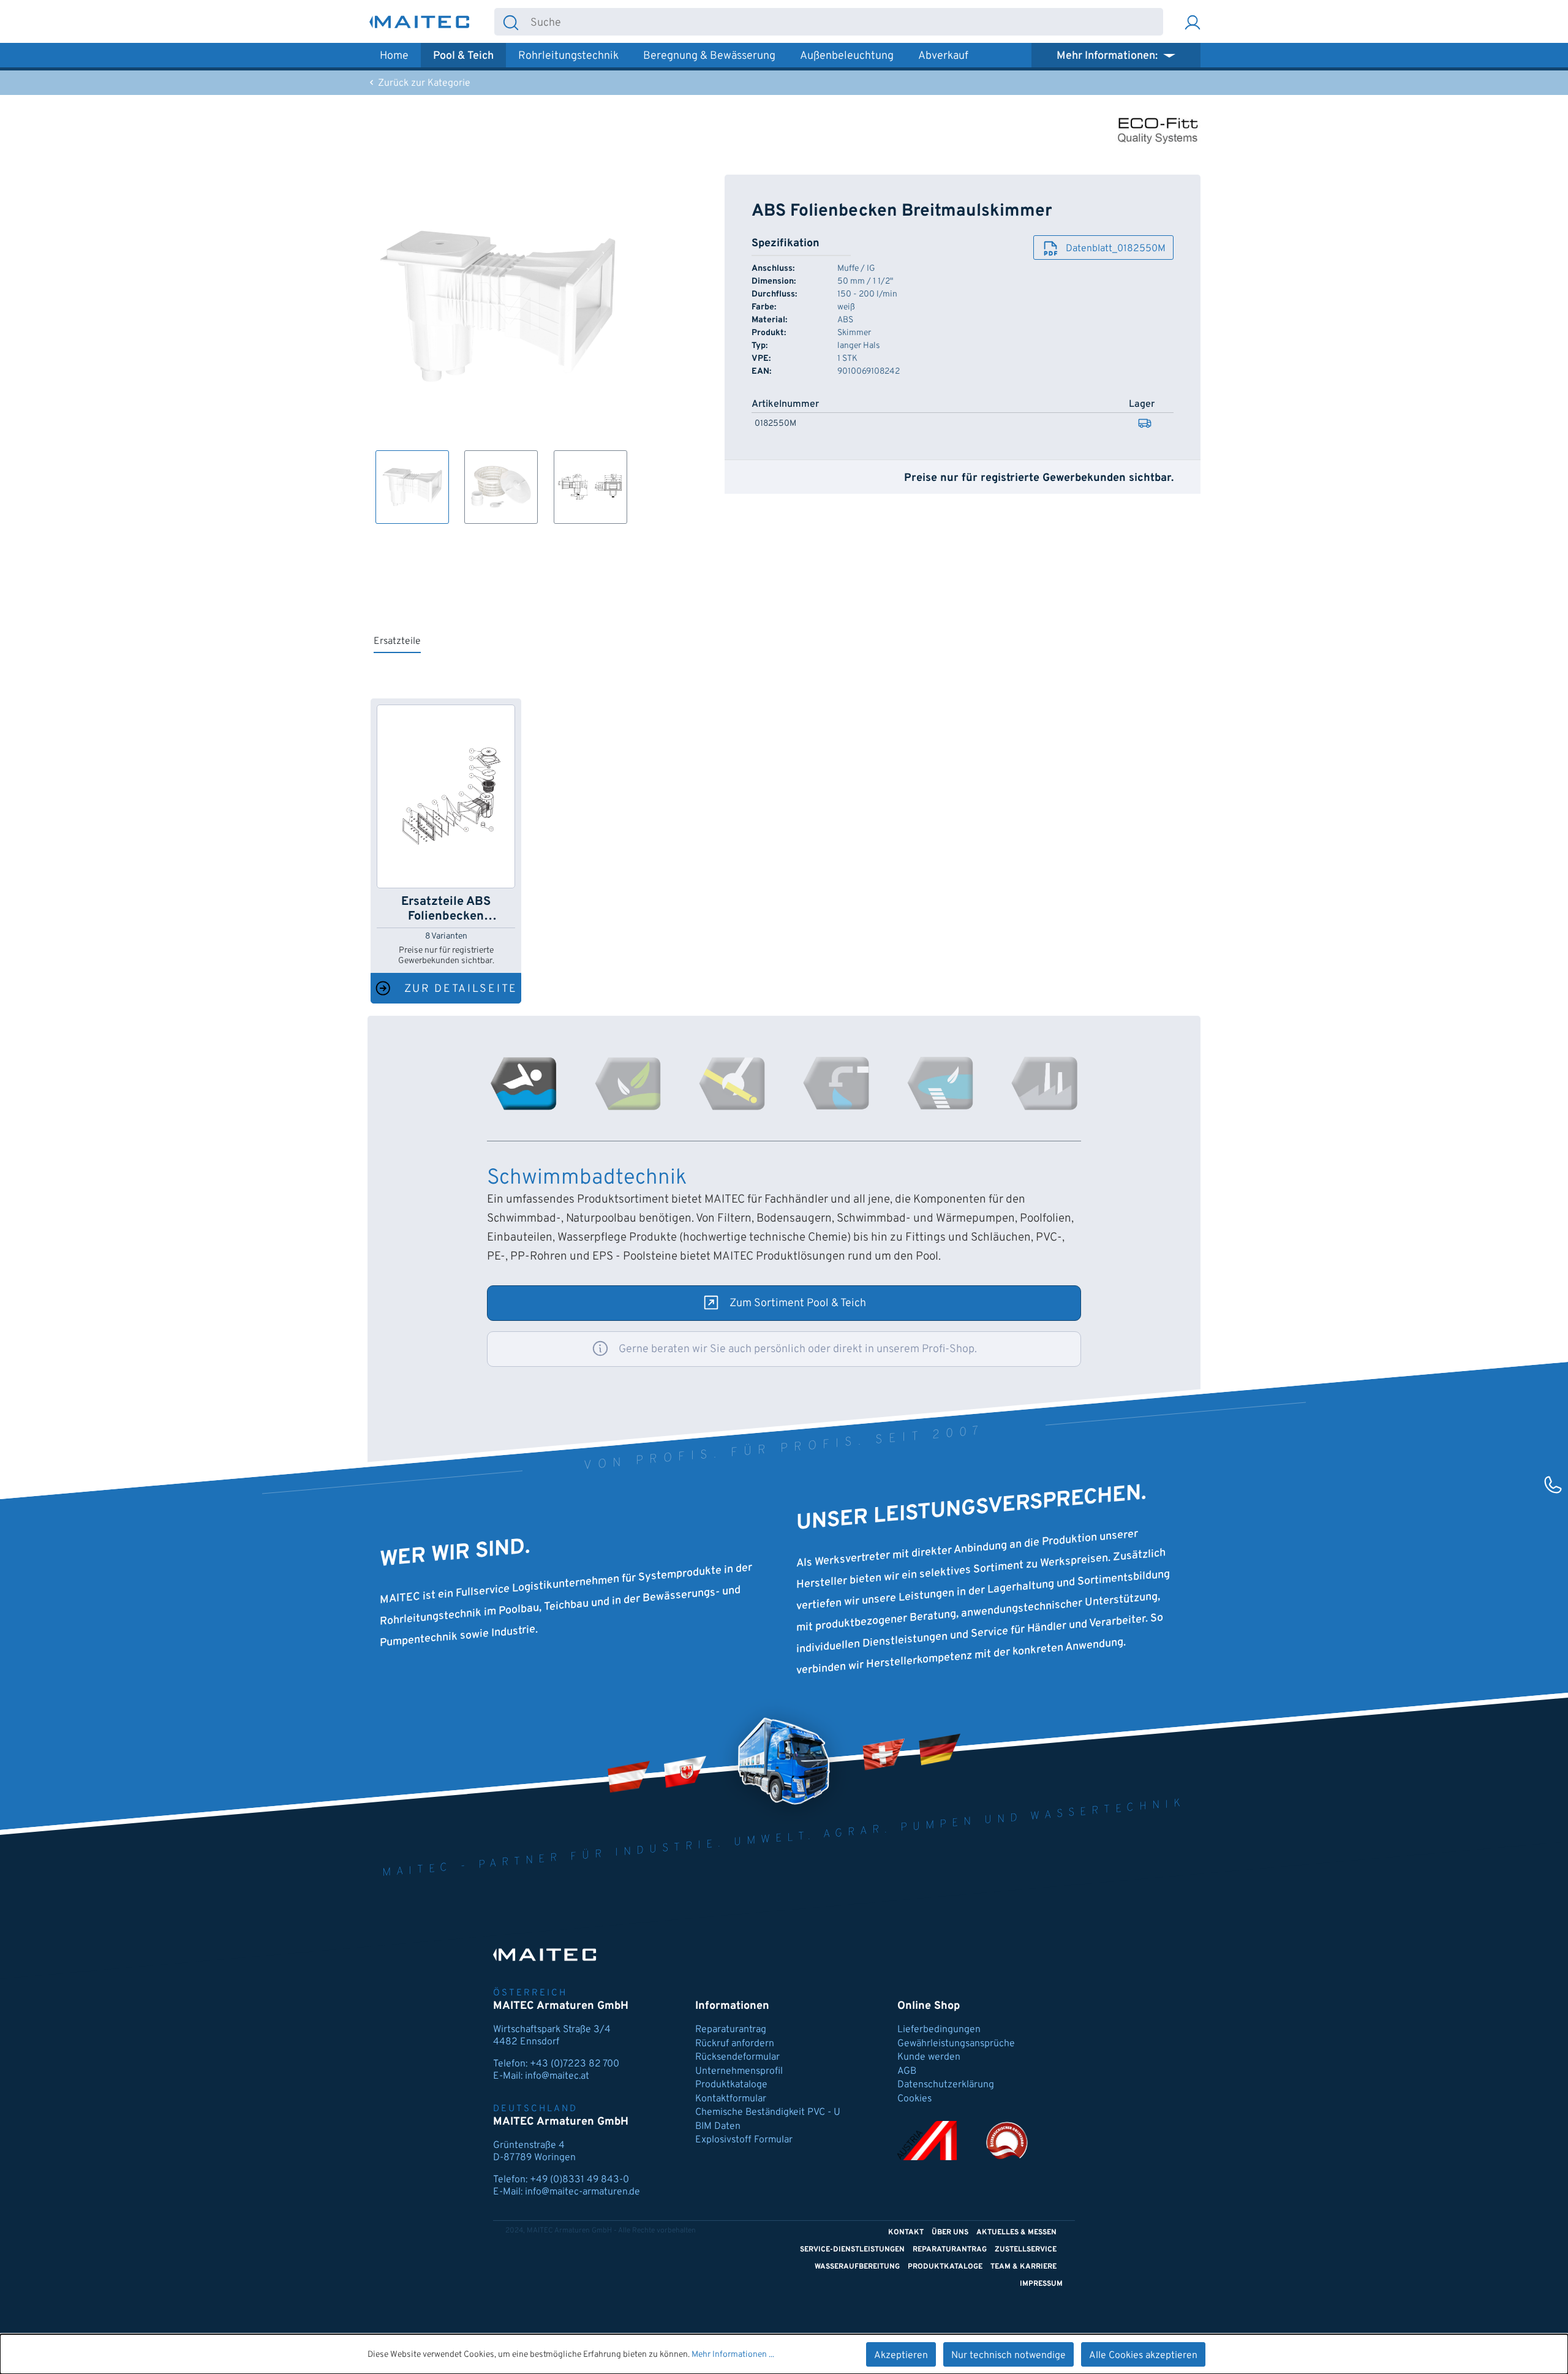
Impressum (1041, 2284)
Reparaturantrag (731, 2030)
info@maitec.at (557, 2076)
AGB (907, 2071)
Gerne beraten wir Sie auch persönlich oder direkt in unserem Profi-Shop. (798, 1349)
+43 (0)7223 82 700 (575, 2064)
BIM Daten (718, 2126)
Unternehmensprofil (739, 2071)
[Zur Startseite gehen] (420, 22)
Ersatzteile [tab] (397, 641)
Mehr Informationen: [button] (1108, 56)
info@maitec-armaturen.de (582, 2192)
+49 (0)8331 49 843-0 (579, 2180)
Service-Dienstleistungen (852, 2250)
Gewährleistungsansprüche (956, 2044)
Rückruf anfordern (735, 2044)
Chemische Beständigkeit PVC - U (768, 2112)
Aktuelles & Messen (1016, 2232)
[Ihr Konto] (1193, 22)
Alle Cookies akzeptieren (1143, 2356)
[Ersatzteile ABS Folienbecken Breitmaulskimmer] (446, 796)
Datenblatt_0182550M (1116, 249)
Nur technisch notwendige (1008, 2356)
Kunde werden (929, 2057)
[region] (498, 349)
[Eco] (1158, 129)
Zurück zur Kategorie (423, 83)
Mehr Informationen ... (733, 2355)
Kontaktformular (731, 2099)
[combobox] (845, 22)
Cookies (914, 2099)
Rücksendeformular (737, 2057)
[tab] (524, 1083)
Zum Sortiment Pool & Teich (798, 1303)
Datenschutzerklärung (946, 2085)
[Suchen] (511, 22)
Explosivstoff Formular (744, 2140)
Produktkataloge (731, 2085)
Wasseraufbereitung (857, 2267)
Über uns (950, 2232)
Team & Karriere (1023, 2267)
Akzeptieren (901, 2356)
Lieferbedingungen (939, 2030)
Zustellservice (1026, 2250)
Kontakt (906, 2232)
